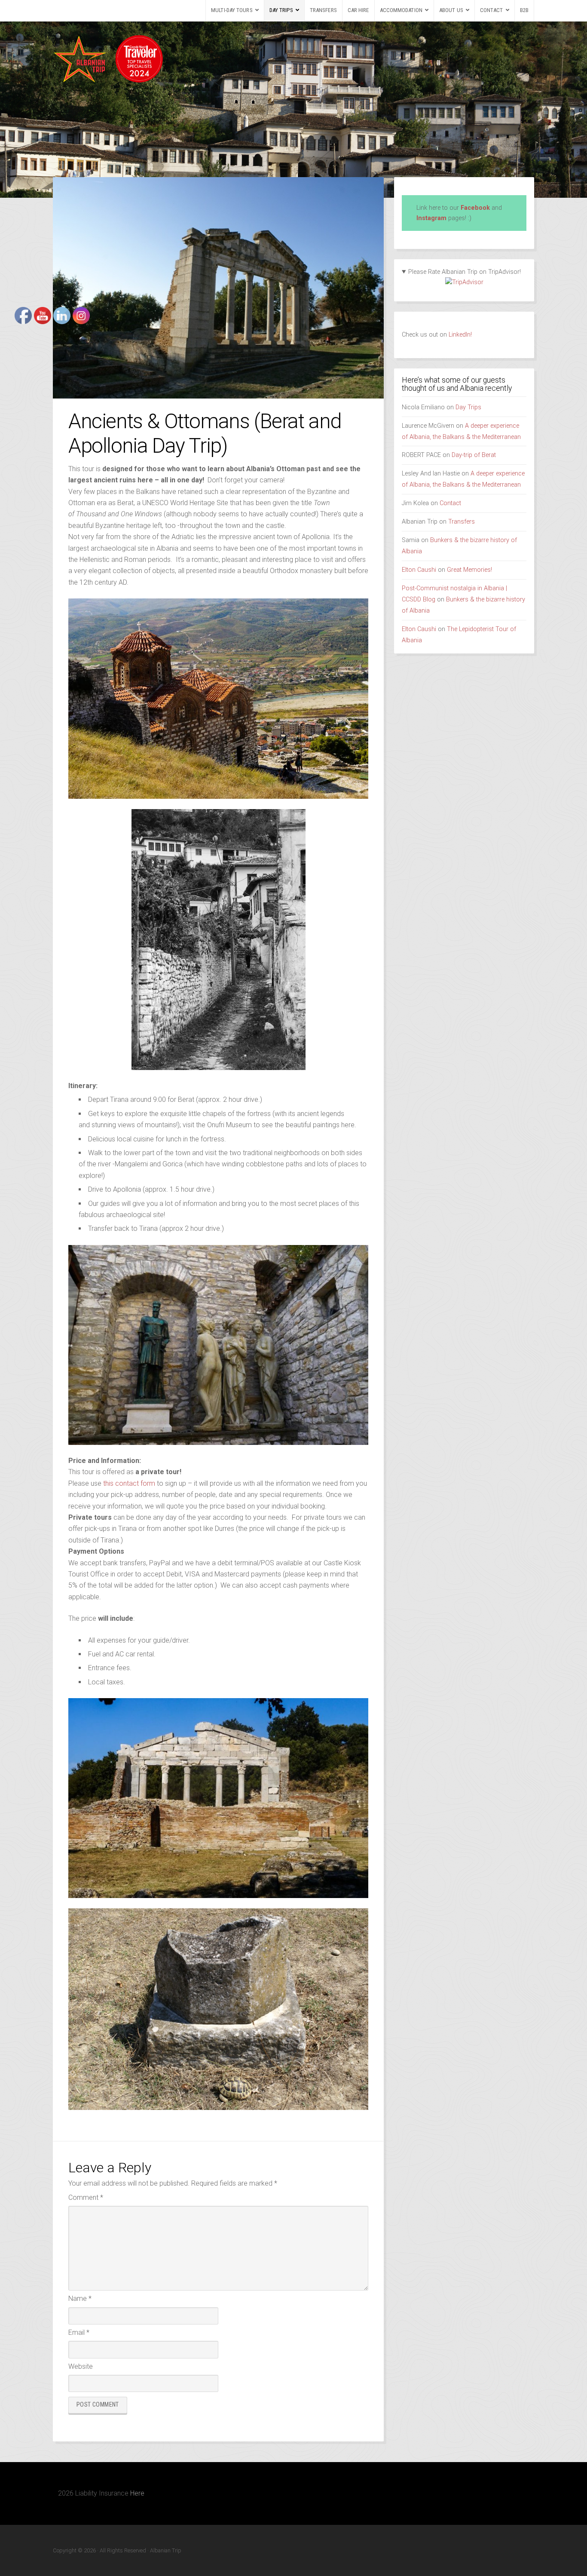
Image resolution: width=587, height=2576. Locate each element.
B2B (524, 10)
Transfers (323, 10)
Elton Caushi (419, 570)
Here (137, 2493)
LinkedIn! (459, 335)
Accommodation (401, 10)
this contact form (129, 1483)
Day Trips (281, 10)
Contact (492, 10)
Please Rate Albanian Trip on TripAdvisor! (465, 272)
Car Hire (358, 10)
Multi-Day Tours (232, 10)
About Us (451, 10)
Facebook (475, 208)
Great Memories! (469, 570)
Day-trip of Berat (474, 455)
